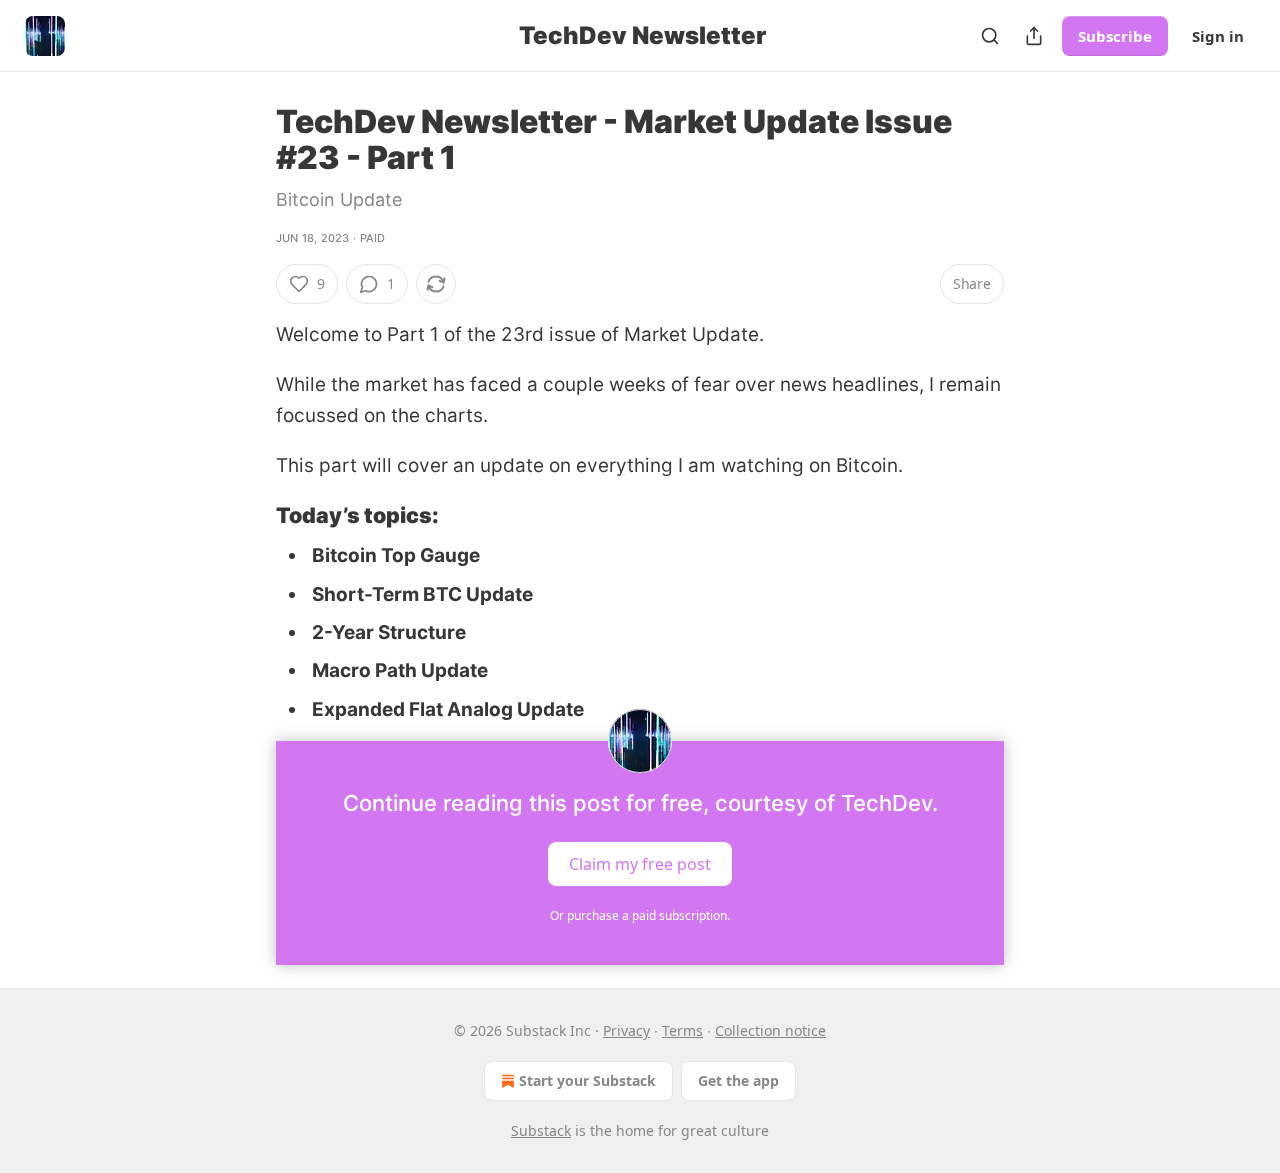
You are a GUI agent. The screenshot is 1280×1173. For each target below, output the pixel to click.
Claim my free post (640, 864)
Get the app (738, 1080)
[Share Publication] (1034, 36)
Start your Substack (587, 1080)
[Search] (990, 36)
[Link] (248, 515)
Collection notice (770, 1030)
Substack (541, 1130)
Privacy (626, 1030)
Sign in (1218, 36)
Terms (682, 1030)
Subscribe (1115, 36)
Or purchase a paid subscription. (640, 915)
